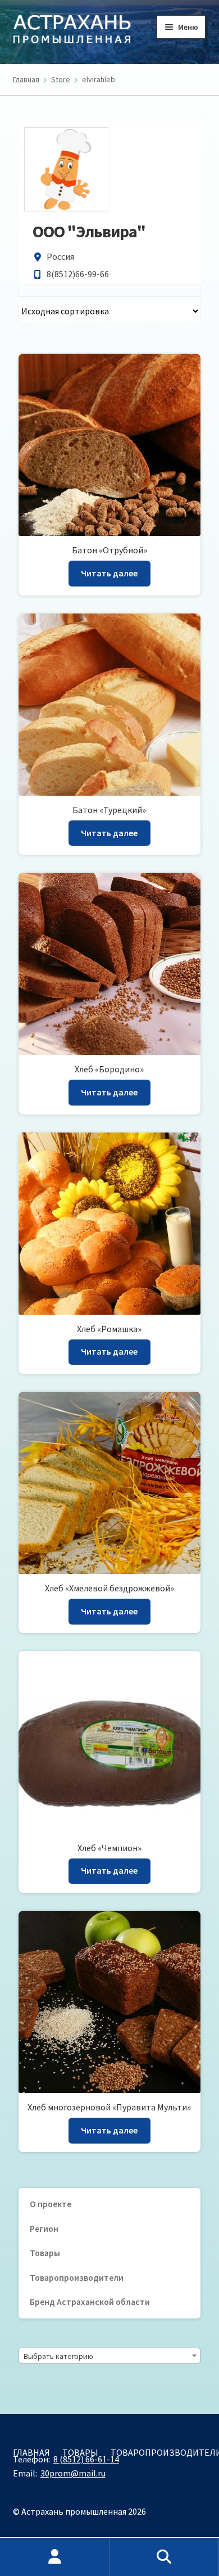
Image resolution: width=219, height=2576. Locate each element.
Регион (44, 2229)
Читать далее (109, 573)
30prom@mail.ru (73, 2473)
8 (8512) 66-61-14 (86, 2459)
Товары (45, 2253)
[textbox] (109, 2356)
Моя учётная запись (55, 2557)
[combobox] (109, 2356)
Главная (26, 79)
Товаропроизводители (77, 2278)
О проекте (51, 2204)
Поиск (164, 2557)
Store (61, 79)
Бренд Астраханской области (90, 2302)
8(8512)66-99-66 (78, 274)
